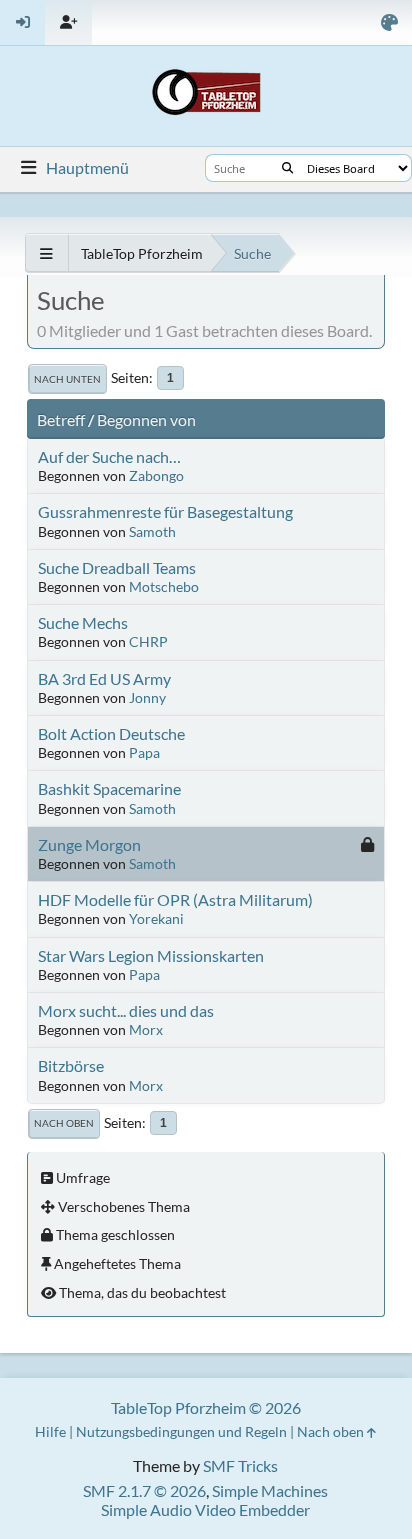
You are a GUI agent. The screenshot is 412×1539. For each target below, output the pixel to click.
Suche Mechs (83, 622)
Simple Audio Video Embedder (205, 1509)
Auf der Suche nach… (109, 456)
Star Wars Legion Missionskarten (151, 955)
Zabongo (156, 475)
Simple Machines (270, 1490)
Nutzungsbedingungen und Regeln (181, 1431)
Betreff (61, 419)
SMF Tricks (240, 1465)
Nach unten (67, 379)
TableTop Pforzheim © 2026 (206, 1407)
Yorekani (156, 918)
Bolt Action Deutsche (111, 733)
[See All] (46, 253)
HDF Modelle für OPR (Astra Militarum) (175, 899)
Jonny (147, 697)
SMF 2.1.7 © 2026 (144, 1490)
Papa (144, 752)
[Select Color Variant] (389, 22)
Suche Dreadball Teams (117, 567)
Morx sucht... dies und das (126, 1010)
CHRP (148, 641)
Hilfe (50, 1431)
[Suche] (287, 168)
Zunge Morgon (89, 844)
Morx (146, 1029)
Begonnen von (146, 419)
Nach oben (64, 1123)
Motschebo (164, 586)
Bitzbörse (71, 1065)
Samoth (152, 531)
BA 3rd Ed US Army (104, 678)
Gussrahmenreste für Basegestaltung (165, 511)
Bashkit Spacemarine (109, 788)
